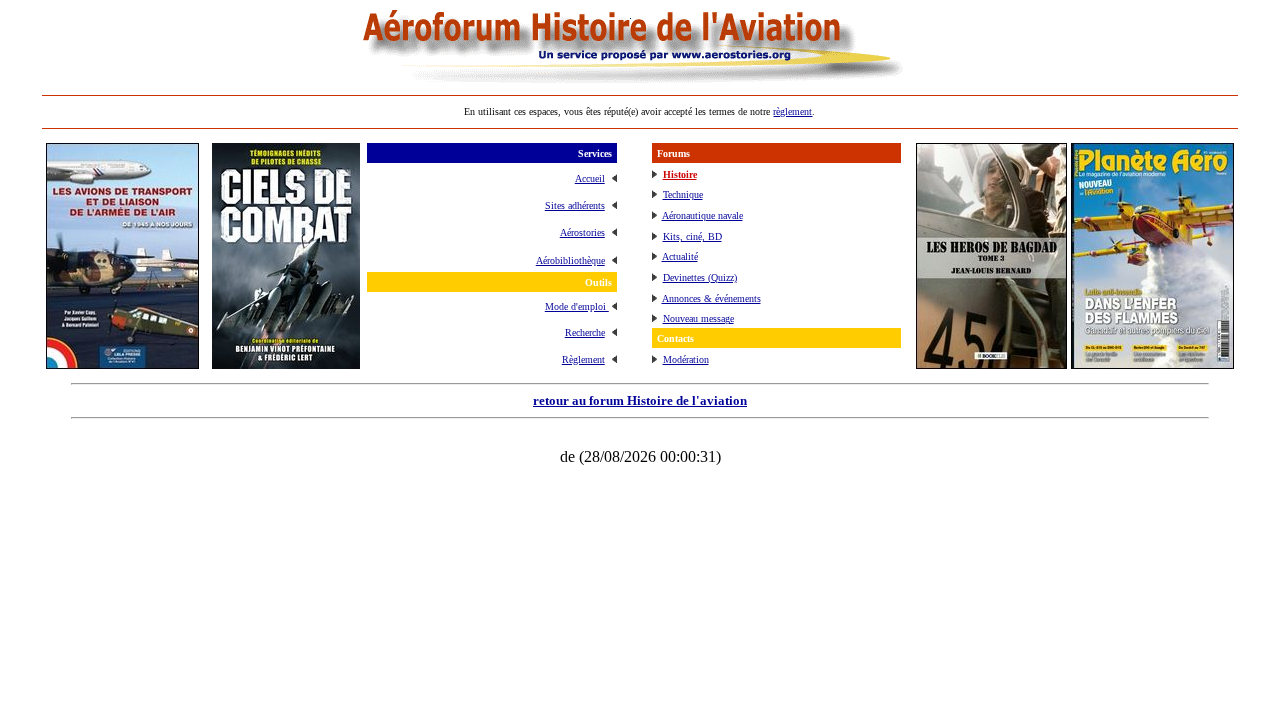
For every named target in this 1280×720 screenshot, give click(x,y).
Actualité (680, 256)
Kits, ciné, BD (692, 236)
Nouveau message (698, 318)
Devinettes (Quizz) (700, 277)
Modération (686, 359)
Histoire (680, 174)
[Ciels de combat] (286, 363)
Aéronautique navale (702, 215)
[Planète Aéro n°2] (1152, 363)
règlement (792, 111)
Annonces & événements (711, 298)
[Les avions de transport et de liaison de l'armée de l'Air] (122, 363)
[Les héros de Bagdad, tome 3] (991, 363)
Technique (683, 194)
